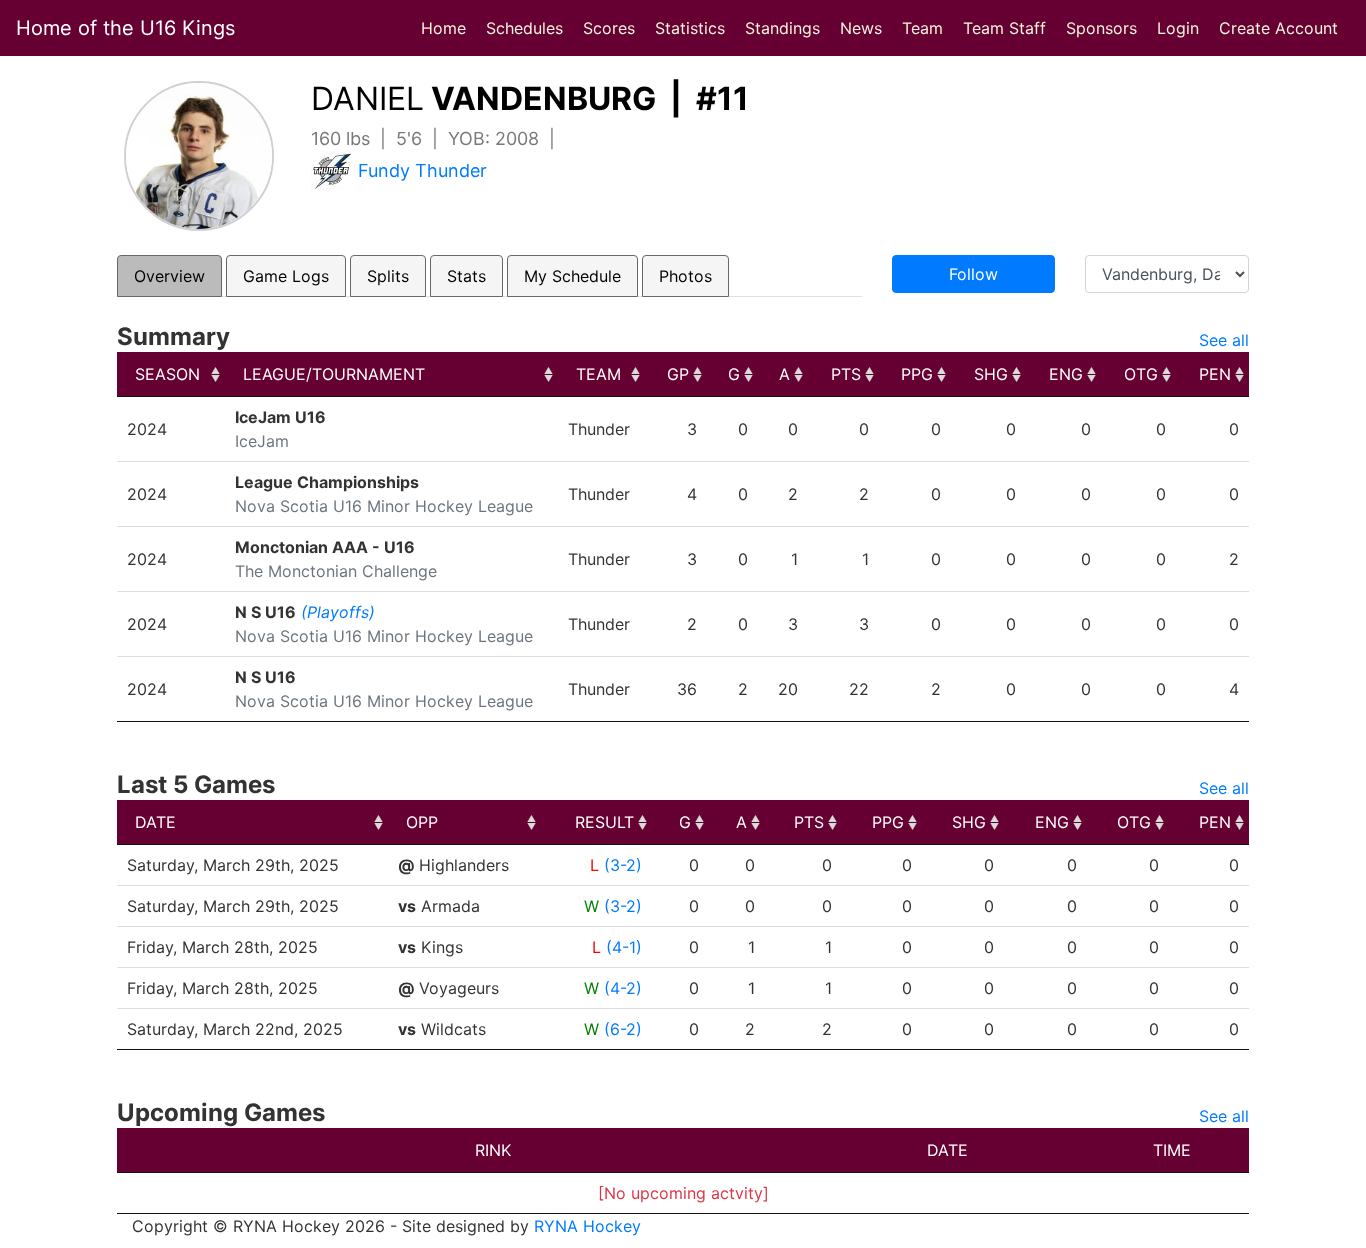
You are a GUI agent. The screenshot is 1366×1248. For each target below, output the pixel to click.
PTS (846, 374)
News (861, 28)
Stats (466, 276)
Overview (169, 276)
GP (678, 374)
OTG (1141, 374)
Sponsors (1101, 28)
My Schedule (572, 276)
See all (1224, 340)
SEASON (167, 374)
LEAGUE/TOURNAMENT (334, 374)
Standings (782, 28)
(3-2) (623, 865)
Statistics (694, 27)
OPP (422, 822)
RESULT (604, 822)
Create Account (1278, 28)
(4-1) (624, 947)
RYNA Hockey (587, 1226)
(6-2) (623, 1029)
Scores (613, 27)
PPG (917, 374)
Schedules (524, 28)
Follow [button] (973, 274)
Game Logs (286, 276)
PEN (1215, 374)
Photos (685, 276)
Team (922, 28)
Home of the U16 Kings (125, 28)
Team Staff (1004, 28)
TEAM (598, 374)
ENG (1066, 374)
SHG (991, 374)
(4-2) (623, 988)
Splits (388, 276)
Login (1178, 28)
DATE (155, 822)
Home (443, 28)
